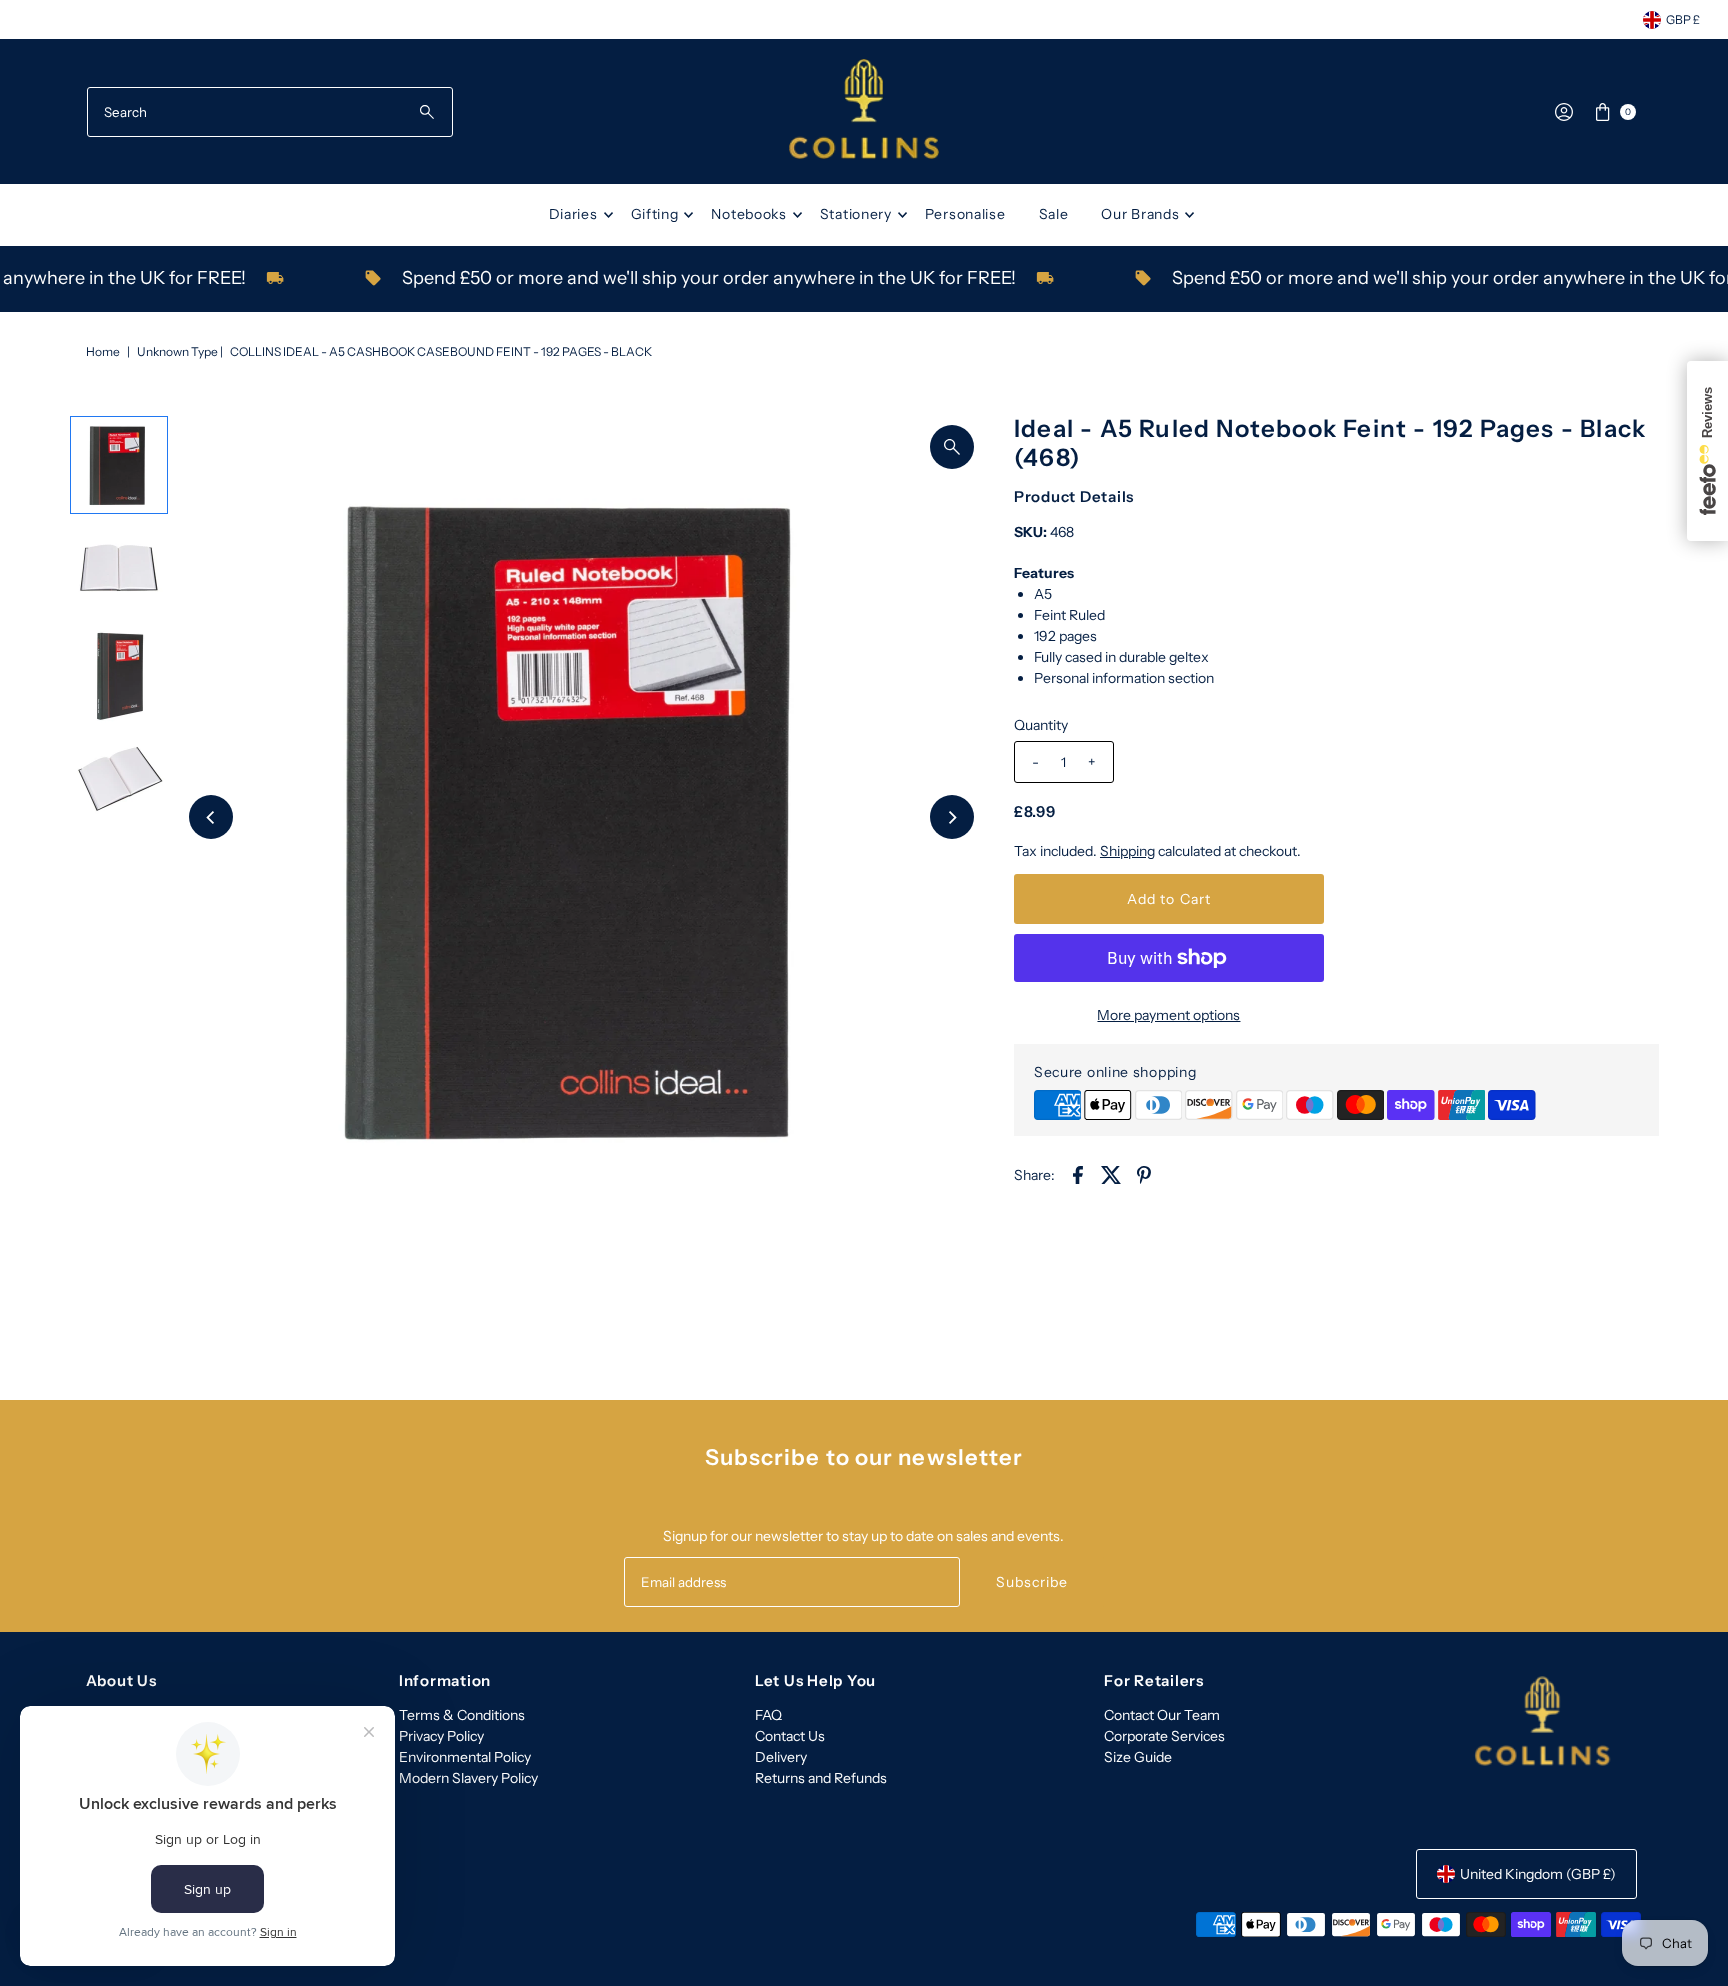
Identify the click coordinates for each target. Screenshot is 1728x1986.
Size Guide (1138, 1757)
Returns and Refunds (821, 1778)
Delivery (781, 1757)
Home (103, 351)
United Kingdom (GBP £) (1538, 1874)
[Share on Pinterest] (1144, 1173)
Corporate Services (1164, 1736)
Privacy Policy (441, 1736)
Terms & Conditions (462, 1715)
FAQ (768, 1715)
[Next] (952, 817)
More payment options (1168, 1015)
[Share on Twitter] (1111, 1173)
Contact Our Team (1162, 1715)
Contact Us (790, 1736)
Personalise (965, 214)
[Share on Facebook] (1078, 1173)
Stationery (856, 214)
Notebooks (748, 214)
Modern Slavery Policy (468, 1778)
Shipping (1127, 851)
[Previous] (211, 817)
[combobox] (270, 112)
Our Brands (1140, 214)
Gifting (655, 214)
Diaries (573, 214)
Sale (1054, 214)
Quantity (1041, 725)
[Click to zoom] (952, 447)
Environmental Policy (465, 1757)
